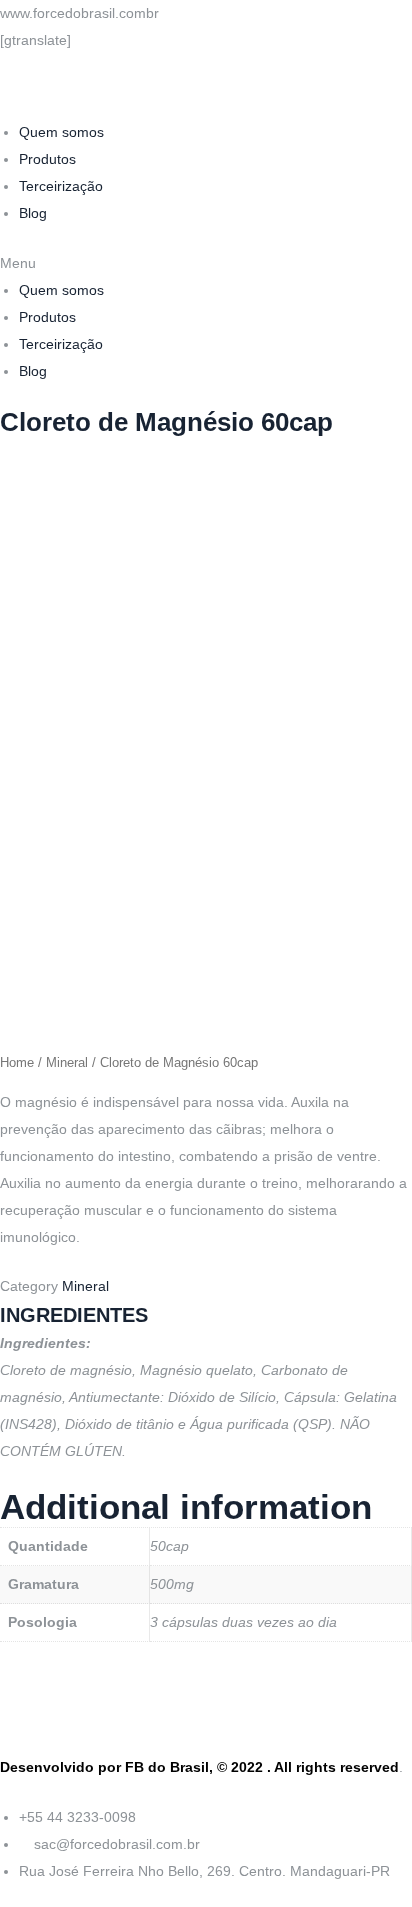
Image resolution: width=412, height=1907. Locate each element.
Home (17, 1062)
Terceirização (61, 186)
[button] (206, 263)
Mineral (67, 1062)
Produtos (47, 159)
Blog (33, 213)
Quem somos (61, 132)
